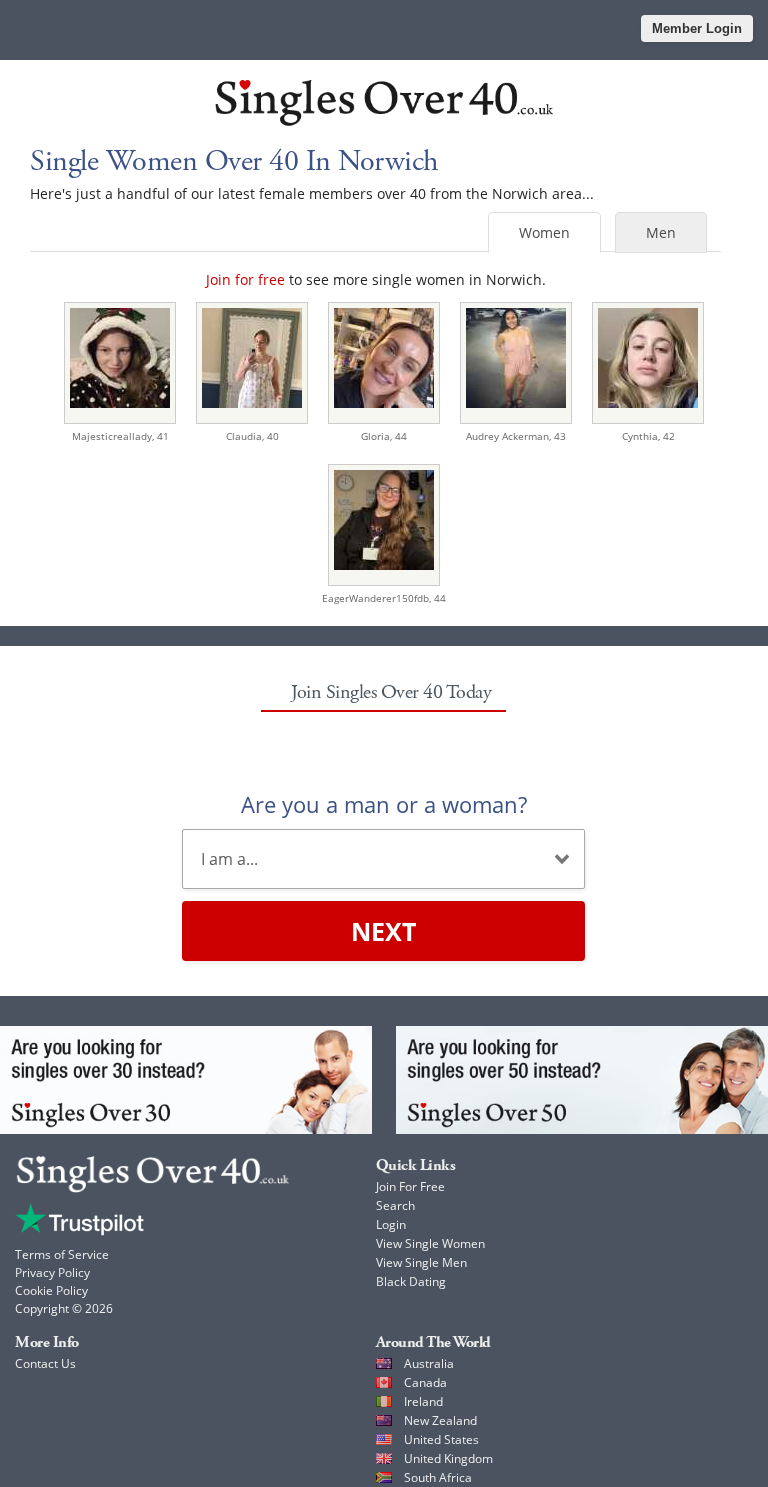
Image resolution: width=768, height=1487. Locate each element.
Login (391, 1224)
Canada (425, 1382)
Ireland (423, 1401)
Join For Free (410, 1186)
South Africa (438, 1477)
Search (395, 1205)
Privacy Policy (52, 1272)
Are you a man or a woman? (384, 804)
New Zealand (440, 1420)
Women (544, 232)
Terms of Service (62, 1254)
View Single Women (430, 1243)
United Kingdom (448, 1458)
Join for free (245, 279)
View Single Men (421, 1262)
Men (661, 232)
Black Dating (411, 1281)
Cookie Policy (51, 1290)
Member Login (697, 28)
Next (383, 931)
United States (441, 1439)
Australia (429, 1363)
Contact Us (45, 1363)
